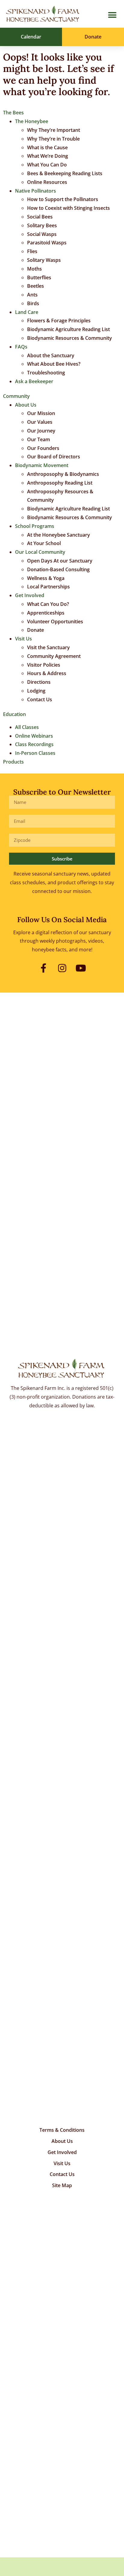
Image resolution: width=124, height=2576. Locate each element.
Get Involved (30, 595)
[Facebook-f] (43, 968)
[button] (112, 15)
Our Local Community (40, 552)
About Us (26, 405)
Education (14, 714)
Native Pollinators (36, 191)
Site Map (62, 2185)
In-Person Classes (35, 753)
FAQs (21, 347)
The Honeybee (32, 121)
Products (13, 762)
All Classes (27, 727)
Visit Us (23, 639)
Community (16, 396)
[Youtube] (81, 968)
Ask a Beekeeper (34, 381)
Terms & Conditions (62, 2130)
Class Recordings (34, 744)
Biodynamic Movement (42, 465)
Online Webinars (34, 736)
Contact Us (62, 2174)
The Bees (13, 113)
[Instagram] (62, 968)
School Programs (35, 526)
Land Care (27, 312)
